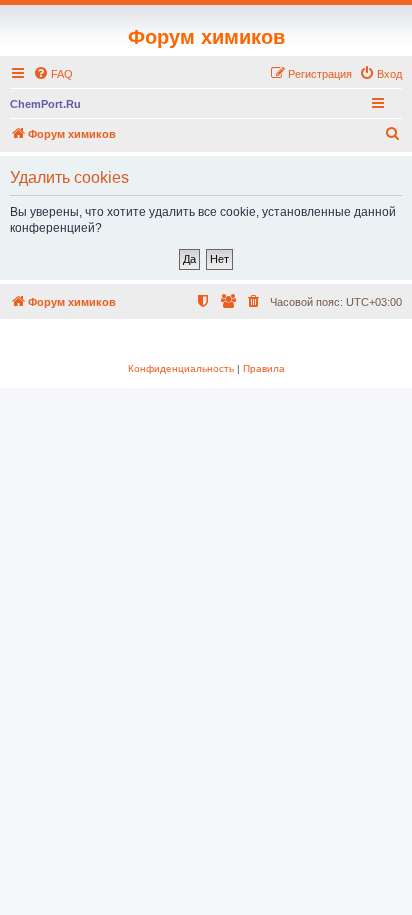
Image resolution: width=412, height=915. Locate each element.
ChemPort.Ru (45, 104)
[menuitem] (53, 74)
